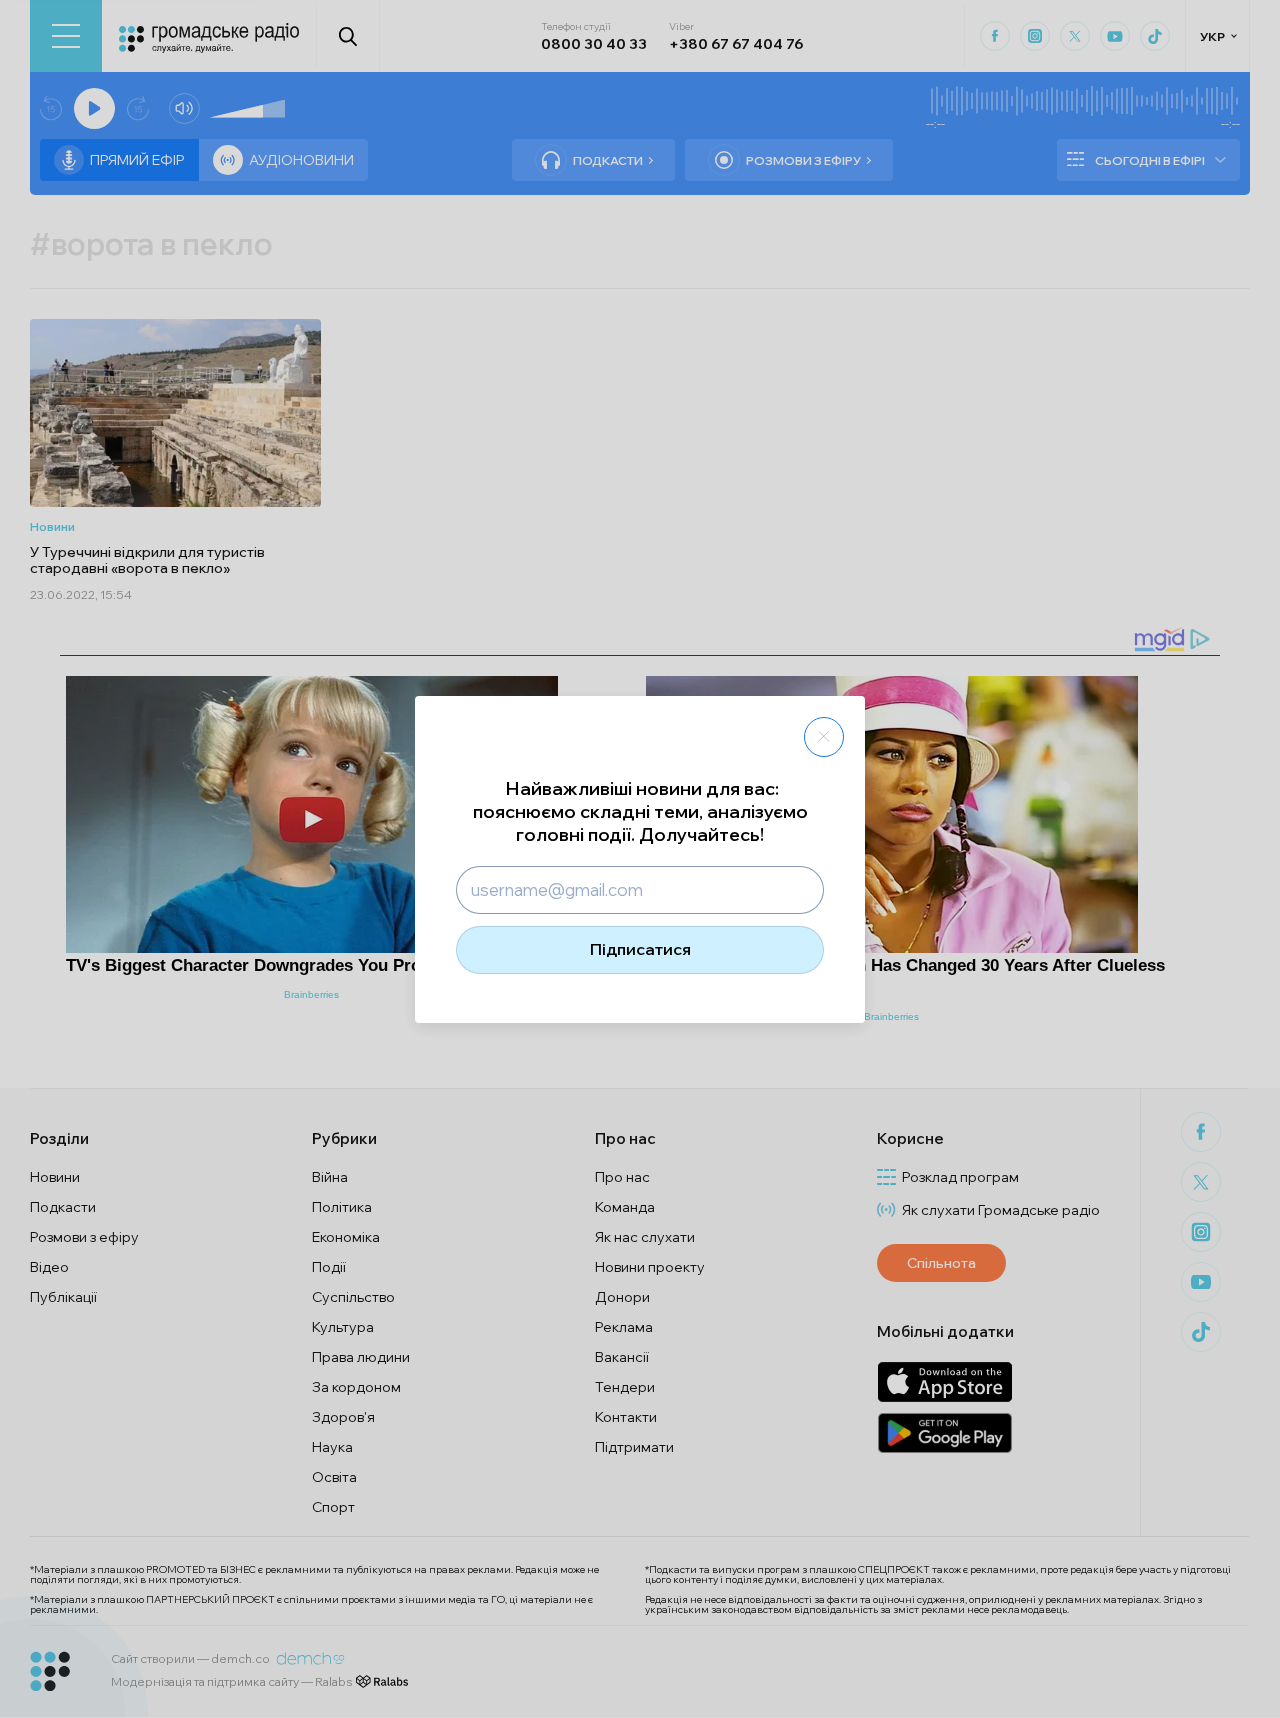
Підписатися (640, 949)
